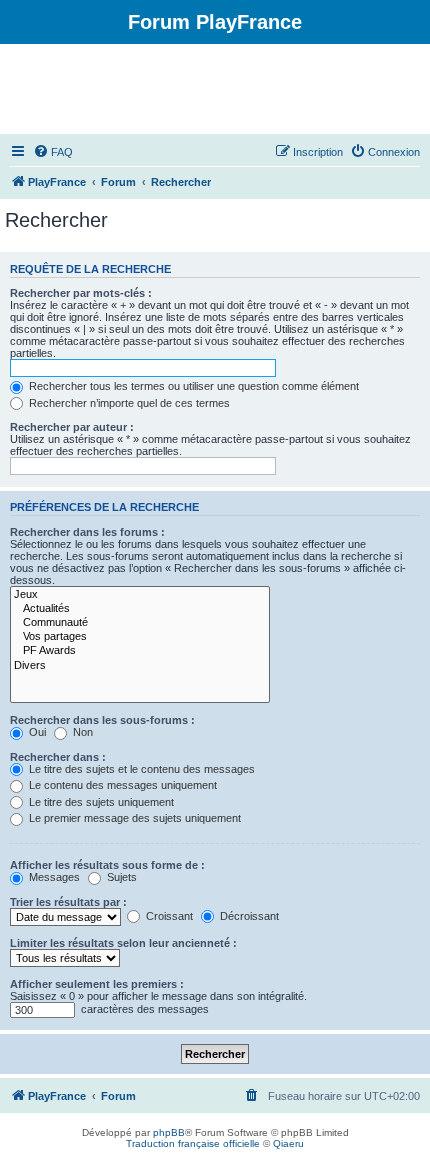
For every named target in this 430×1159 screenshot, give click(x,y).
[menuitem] (53, 152)
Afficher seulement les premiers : (97, 984)
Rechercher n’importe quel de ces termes (128, 403)
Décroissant (248, 916)
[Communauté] (140, 623)
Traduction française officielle (193, 1143)
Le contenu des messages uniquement (121, 785)
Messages (53, 877)
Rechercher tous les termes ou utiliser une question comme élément (192, 386)
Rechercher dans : (58, 757)
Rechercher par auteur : (72, 427)
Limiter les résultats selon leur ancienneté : (123, 943)
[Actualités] (140, 609)
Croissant (168, 916)
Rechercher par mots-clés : (81, 293)
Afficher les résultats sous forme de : (107, 865)
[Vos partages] (140, 637)
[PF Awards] (140, 651)
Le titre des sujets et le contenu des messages (140, 769)
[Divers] (140, 666)
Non (81, 732)
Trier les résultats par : (68, 902)
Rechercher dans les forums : (87, 532)
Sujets (120, 877)
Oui (36, 732)
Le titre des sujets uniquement (100, 802)
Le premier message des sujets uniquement (133, 818)
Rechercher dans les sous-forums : (102, 720)
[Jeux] (140, 595)
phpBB (169, 1132)
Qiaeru (288, 1143)
